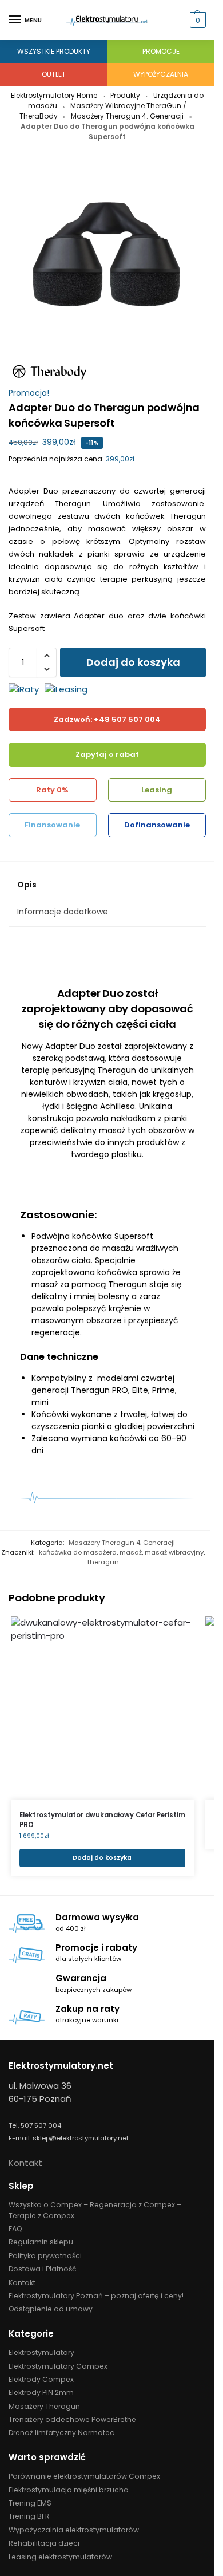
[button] (196, 20)
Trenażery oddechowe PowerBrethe (72, 2419)
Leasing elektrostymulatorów (60, 2557)
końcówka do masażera (78, 1552)
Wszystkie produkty (54, 51)
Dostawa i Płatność (42, 2269)
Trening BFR (29, 2516)
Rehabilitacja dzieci (44, 2543)
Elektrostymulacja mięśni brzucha (69, 2490)
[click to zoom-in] (107, 257)
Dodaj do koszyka (133, 662)
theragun (103, 1562)
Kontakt (25, 2163)
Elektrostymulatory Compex (58, 2366)
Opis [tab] (27, 885)
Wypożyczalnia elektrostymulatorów (74, 2530)
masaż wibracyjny (174, 1552)
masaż (131, 1552)
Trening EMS (30, 2503)
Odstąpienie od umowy (51, 2309)
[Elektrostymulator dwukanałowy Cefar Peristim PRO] (102, 1708)
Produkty (125, 95)
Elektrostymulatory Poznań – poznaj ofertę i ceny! (96, 2296)
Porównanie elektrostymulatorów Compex (84, 2476)
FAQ (15, 2229)
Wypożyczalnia (161, 74)
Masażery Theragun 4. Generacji (127, 116)
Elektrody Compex (41, 2379)
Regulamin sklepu (41, 2242)
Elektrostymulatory (41, 2352)
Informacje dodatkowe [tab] (63, 912)
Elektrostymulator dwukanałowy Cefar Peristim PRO (102, 1820)
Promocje (161, 51)
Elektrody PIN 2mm (41, 2392)
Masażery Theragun (44, 2406)
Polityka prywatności (45, 2256)
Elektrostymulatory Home (54, 95)
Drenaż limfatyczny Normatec (61, 2433)
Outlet (54, 74)
